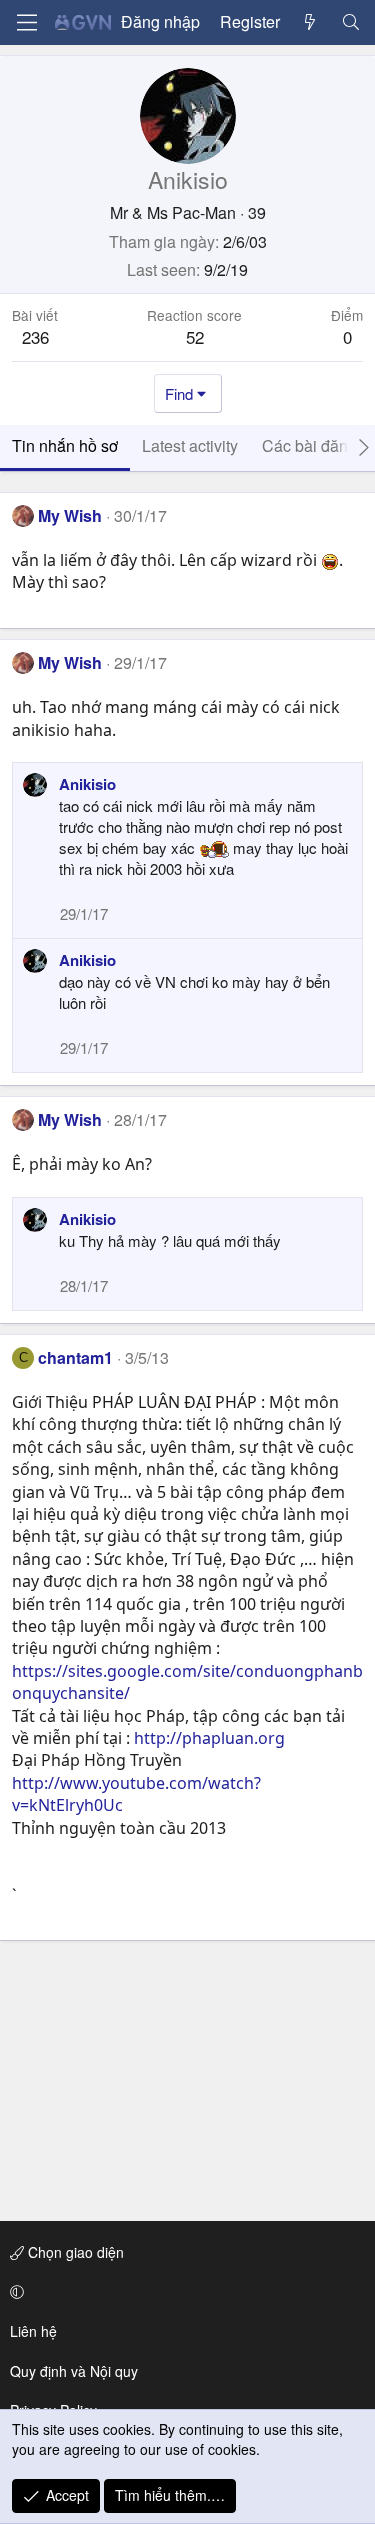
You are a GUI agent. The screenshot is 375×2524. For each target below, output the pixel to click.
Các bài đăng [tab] (309, 445)
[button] (184, 2292)
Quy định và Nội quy (74, 2371)
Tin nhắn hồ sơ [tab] (65, 445)
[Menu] (27, 22)
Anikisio (87, 784)
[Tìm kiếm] (350, 22)
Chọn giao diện (74, 2252)
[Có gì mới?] (310, 22)
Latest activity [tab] (190, 445)
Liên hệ (33, 2331)
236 (35, 336)
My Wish (70, 515)
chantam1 (75, 1357)
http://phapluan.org (209, 1738)
